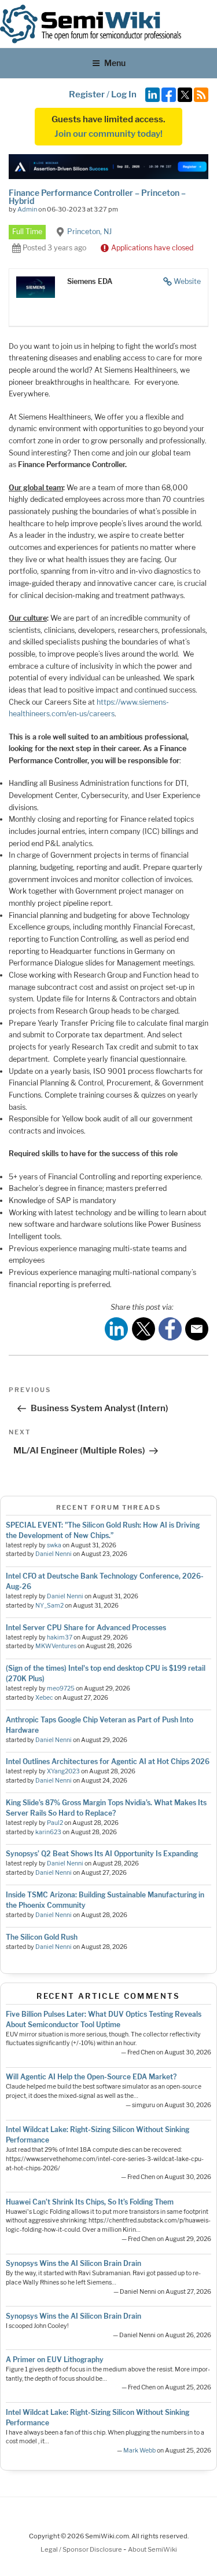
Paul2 (55, 1823)
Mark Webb (139, 2451)
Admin (27, 209)
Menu (115, 63)
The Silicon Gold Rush (42, 1937)
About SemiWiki (152, 2549)
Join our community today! (108, 134)
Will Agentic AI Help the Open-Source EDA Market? (91, 2077)
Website (187, 281)
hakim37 (60, 1637)
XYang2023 (63, 1771)
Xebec (44, 1698)
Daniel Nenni (54, 1554)
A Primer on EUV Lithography (55, 2360)
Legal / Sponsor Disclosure (82, 2549)
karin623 (48, 1832)
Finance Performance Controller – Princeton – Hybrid (97, 197)
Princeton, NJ (89, 232)
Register (87, 94)
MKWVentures (56, 1646)
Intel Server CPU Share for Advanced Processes (86, 1628)
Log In (124, 94)
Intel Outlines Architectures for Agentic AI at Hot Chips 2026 (108, 1761)
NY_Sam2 (49, 1606)
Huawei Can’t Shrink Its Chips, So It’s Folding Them (90, 2202)
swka (54, 1545)
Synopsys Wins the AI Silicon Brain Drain (73, 2263)
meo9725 (61, 1688)
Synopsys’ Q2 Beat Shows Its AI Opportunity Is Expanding (102, 1854)
